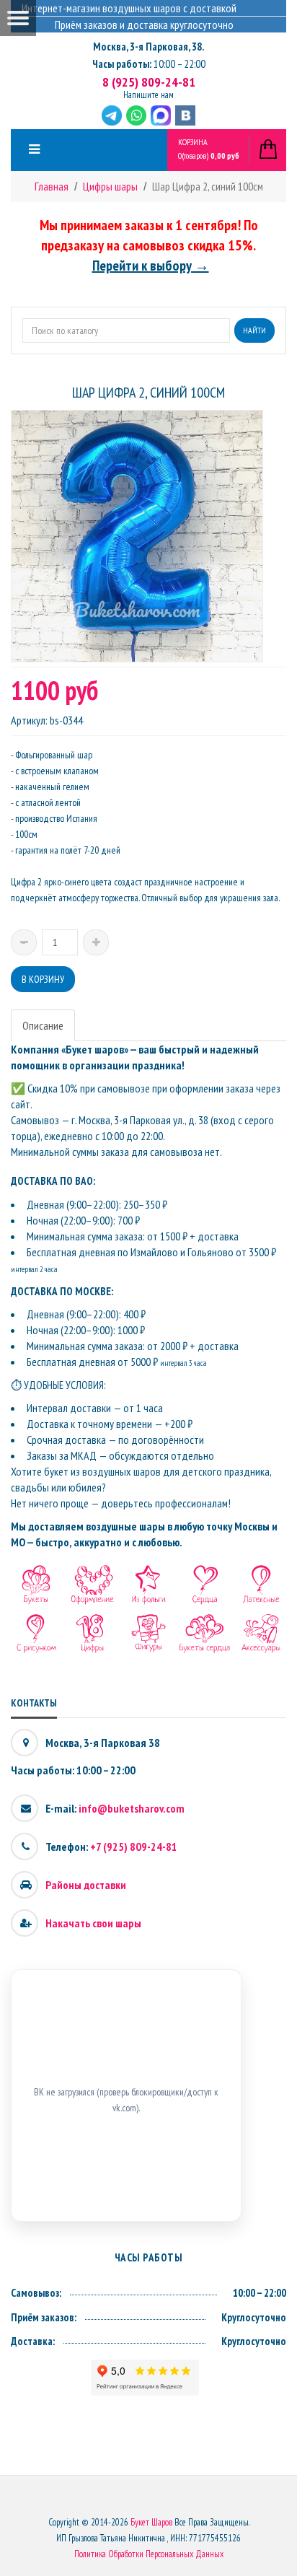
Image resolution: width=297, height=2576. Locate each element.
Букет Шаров (151, 2522)
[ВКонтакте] (185, 115)
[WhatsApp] (136, 115)
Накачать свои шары (93, 1923)
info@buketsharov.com (132, 1808)
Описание (43, 1025)
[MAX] (161, 115)
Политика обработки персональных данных (149, 2554)
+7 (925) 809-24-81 (134, 1846)
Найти (254, 330)
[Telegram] (112, 115)
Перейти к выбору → (151, 266)
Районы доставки (86, 1885)
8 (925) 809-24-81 (149, 82)
